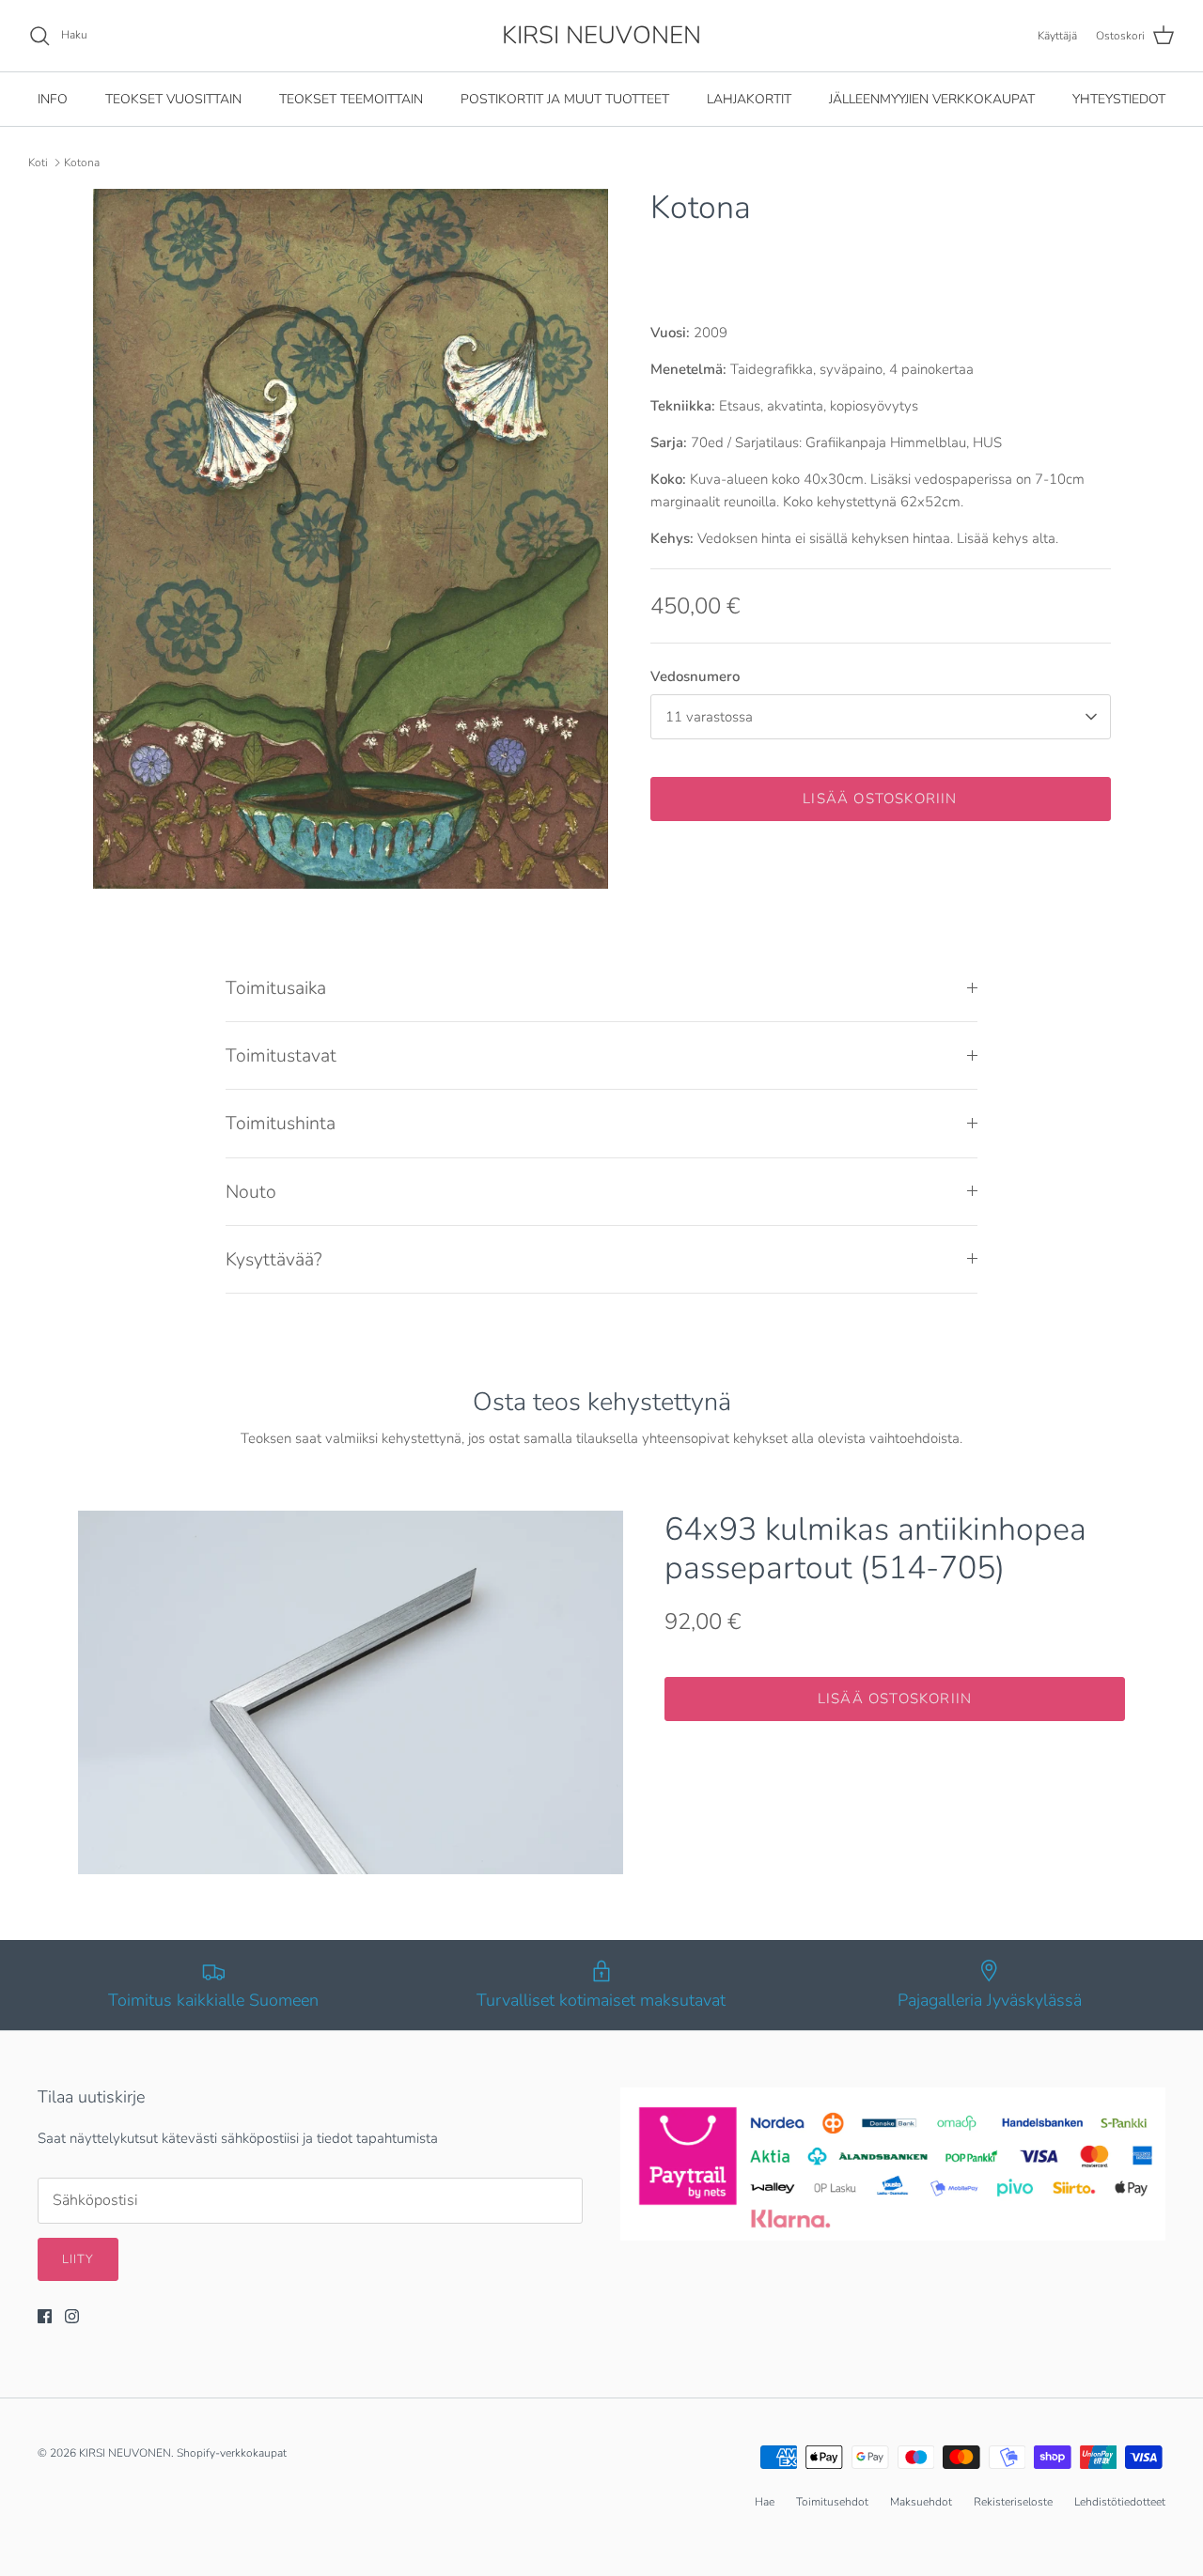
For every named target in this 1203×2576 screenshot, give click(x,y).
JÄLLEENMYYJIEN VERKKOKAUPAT (932, 99)
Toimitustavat (281, 1055)
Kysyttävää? (274, 1259)
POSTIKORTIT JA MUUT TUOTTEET (565, 99)
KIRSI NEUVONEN (125, 2453)
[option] (351, 539)
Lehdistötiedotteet (1120, 2502)
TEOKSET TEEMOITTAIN (351, 99)
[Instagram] (72, 2316)
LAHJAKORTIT (749, 99)
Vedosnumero (695, 676)
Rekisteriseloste (1013, 2502)
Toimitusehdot (832, 2502)
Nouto (251, 1192)
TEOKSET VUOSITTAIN (173, 99)
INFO (53, 99)
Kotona (82, 163)
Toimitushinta (281, 1123)
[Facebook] (45, 2316)
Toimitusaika (276, 988)
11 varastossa (709, 717)
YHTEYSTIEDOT (1119, 99)
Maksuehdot (921, 2502)
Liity (78, 2259)
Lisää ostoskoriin (880, 799)
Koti (38, 163)
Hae (765, 2502)
